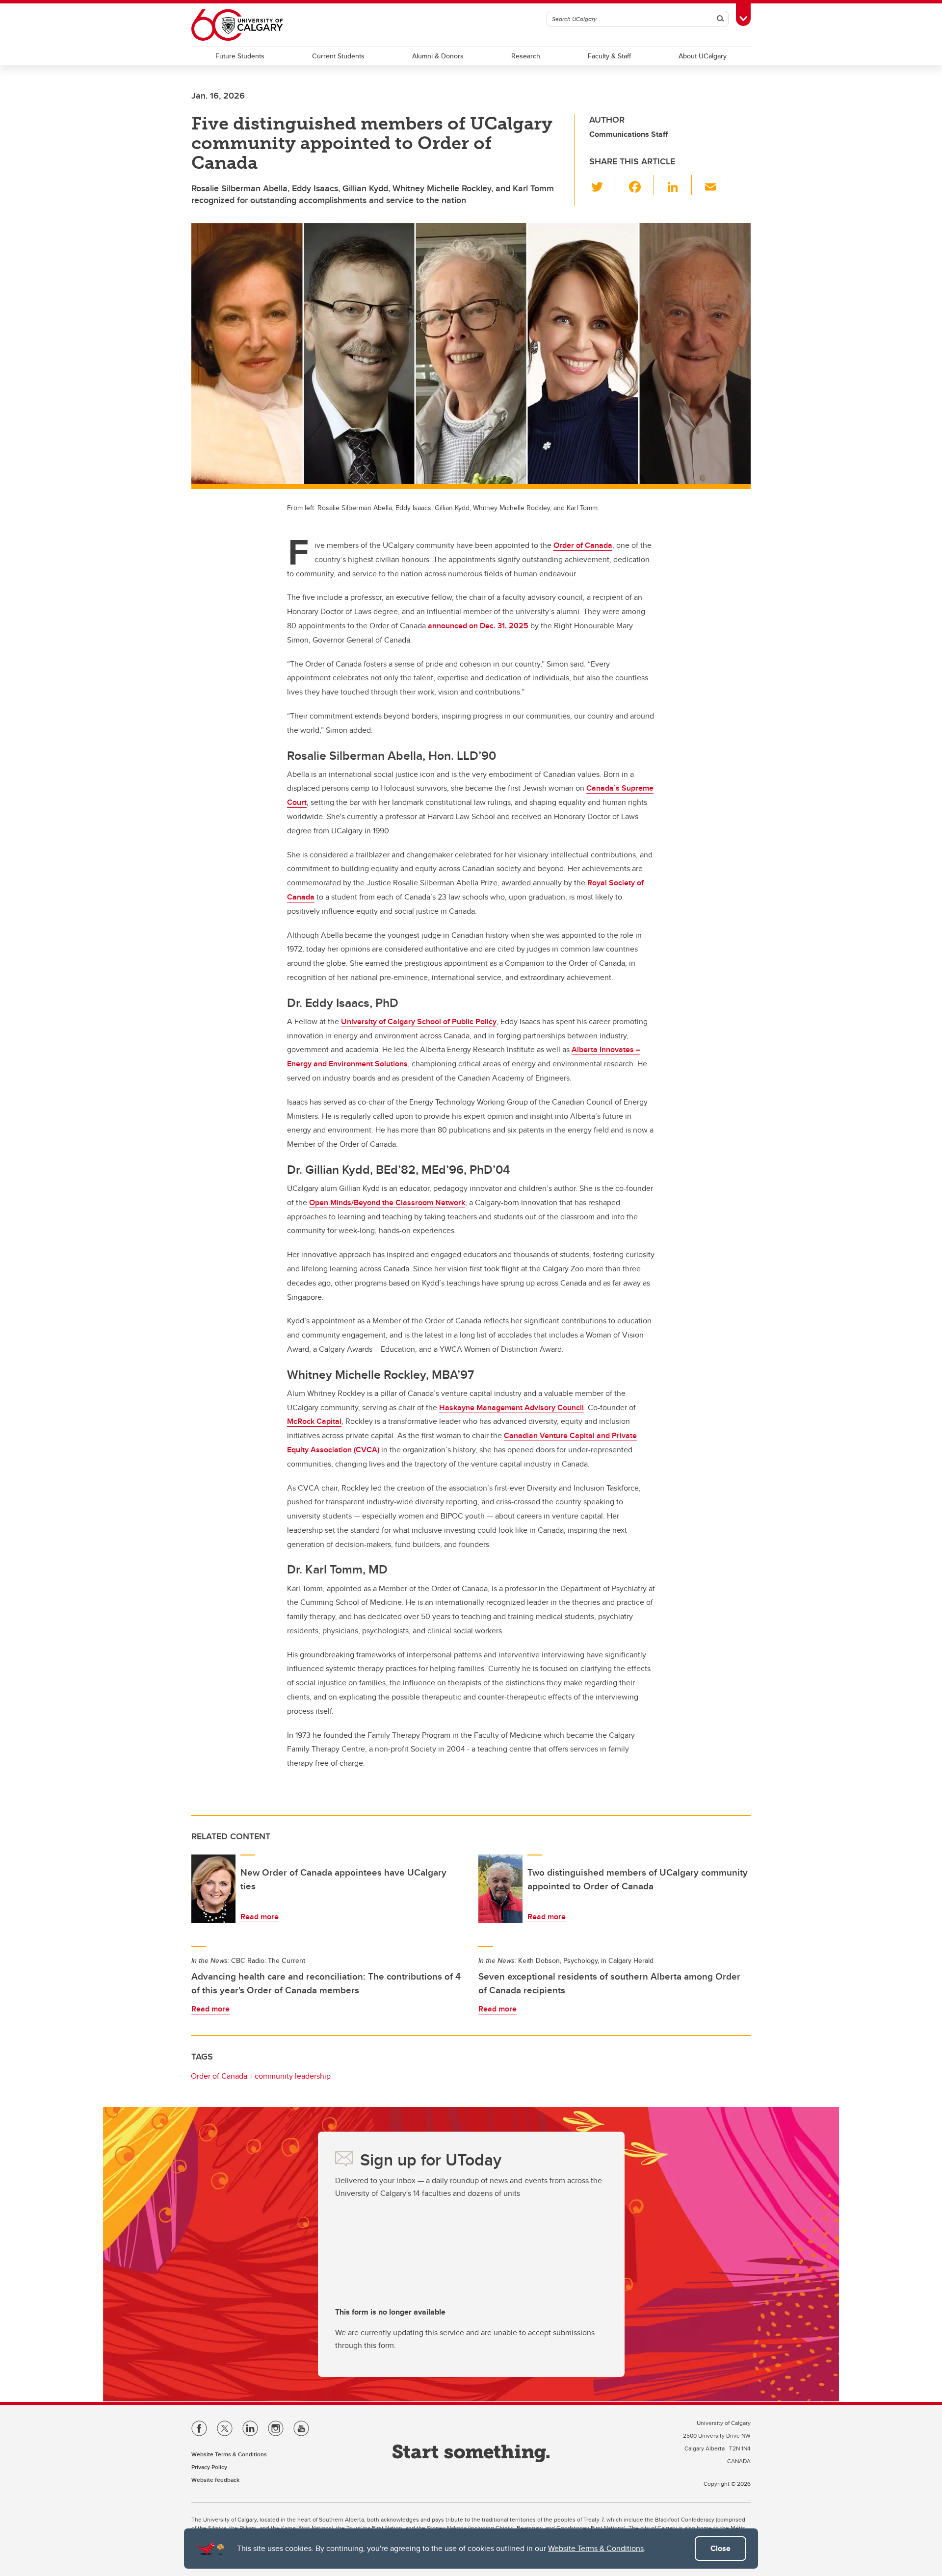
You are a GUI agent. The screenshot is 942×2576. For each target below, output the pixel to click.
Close (720, 2548)
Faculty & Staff (609, 56)
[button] (603, 185)
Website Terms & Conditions (596, 2548)
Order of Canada (583, 545)
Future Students (240, 56)
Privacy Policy (209, 2467)
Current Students (338, 56)
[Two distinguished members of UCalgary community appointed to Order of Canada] (500, 1889)
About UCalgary (703, 56)
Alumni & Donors (438, 56)
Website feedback (215, 2480)
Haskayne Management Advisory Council (511, 1407)
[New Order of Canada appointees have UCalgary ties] (213, 1889)
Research (526, 56)
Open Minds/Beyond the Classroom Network (387, 1202)
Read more (260, 1917)
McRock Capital (314, 1421)
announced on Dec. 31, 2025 (478, 626)
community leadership (293, 2076)
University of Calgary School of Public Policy (419, 1021)
